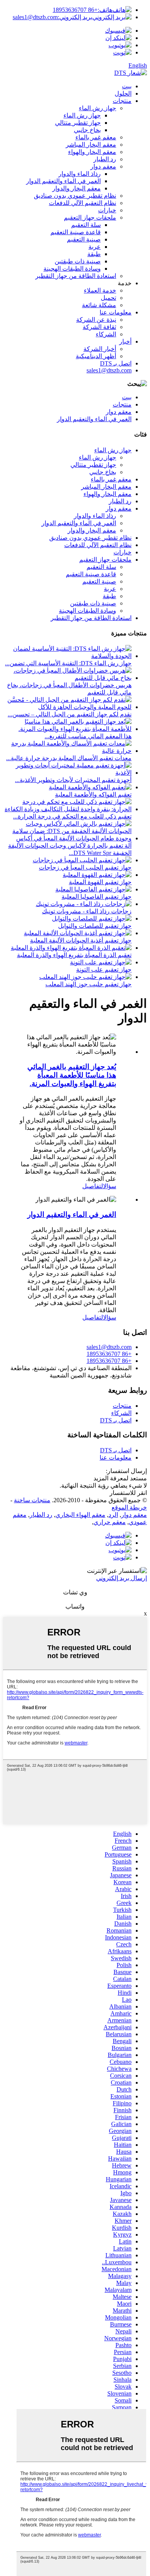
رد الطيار (105, 159)
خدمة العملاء (100, 290)
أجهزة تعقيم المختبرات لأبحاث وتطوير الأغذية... (73, 780)
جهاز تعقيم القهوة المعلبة (100, 882)
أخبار (125, 341)
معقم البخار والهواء (92, 152)
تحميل (108, 298)
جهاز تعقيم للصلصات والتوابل (95, 926)
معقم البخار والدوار (77, 188)
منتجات (122, 101)
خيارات (107, 210)
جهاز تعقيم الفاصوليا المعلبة (97, 897)
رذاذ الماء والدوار (80, 174)
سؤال (110, 1186)
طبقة (94, 254)
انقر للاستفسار (128, 1493)
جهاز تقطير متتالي (78, 123)
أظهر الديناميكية (96, 356)
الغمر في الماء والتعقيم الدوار (63, 181)
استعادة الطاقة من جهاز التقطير (76, 276)
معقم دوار (103, 166)
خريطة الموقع (129, 1507)
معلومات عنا (116, 312)
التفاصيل (93, 1186)
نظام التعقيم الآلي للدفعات (82, 203)
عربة (95, 247)
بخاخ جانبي (87, 130)
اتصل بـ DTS (116, 363)
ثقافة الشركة (99, 327)
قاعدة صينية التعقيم (76, 232)
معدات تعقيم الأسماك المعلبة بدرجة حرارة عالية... (69, 758)
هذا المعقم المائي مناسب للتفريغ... (88, 736)
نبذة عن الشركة (96, 320)
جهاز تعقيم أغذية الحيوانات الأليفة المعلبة (81, 940)
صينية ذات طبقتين (78, 261)
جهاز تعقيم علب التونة (104, 970)
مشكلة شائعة (99, 305)
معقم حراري (110, 1522)
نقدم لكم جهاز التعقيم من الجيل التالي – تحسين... (70, 714)
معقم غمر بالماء (96, 137)
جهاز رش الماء (97, 108)
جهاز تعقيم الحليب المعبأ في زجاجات (85, 867)
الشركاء (106, 334)
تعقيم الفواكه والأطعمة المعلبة (93, 794)
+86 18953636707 (82, 10)
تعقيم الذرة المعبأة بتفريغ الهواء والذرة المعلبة (74, 955)
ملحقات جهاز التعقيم (90, 217)
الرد (113, 1515)
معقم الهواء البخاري (80, 1515)
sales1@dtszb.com (52, 17)
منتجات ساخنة (32, 1500)
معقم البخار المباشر (91, 145)
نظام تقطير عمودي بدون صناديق (75, 196)
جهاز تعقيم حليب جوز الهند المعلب (88, 984)
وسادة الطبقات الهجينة (72, 269)
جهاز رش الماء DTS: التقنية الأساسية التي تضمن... (68, 663)
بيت (127, 86)
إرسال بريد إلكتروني (122, 1578)
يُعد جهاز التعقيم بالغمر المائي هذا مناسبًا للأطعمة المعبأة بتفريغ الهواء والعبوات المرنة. (72, 1075)
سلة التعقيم (86, 225)
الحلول (123, 93)
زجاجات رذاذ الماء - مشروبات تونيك (87, 911)
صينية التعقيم (84, 239)
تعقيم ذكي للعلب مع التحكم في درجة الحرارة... (72, 816)
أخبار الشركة (100, 349)
